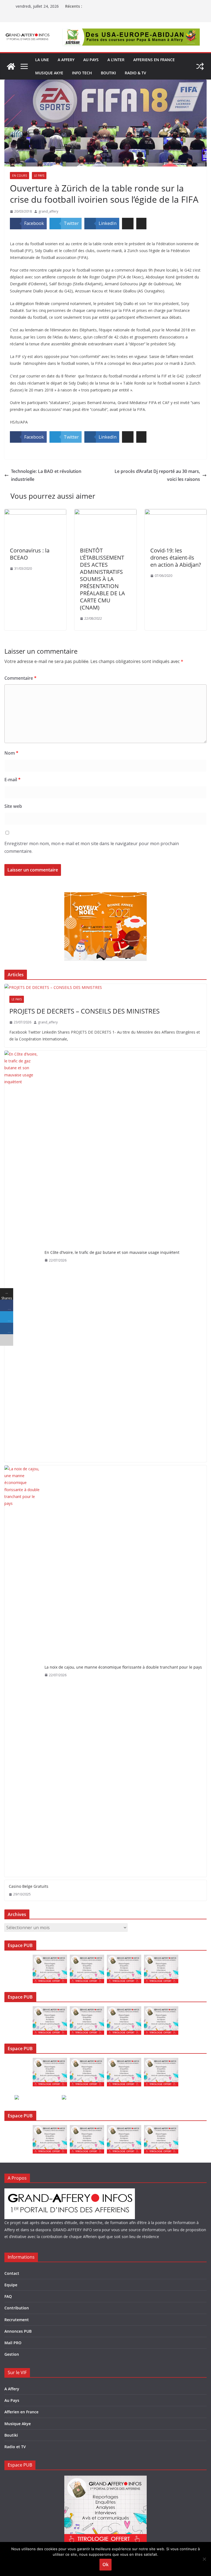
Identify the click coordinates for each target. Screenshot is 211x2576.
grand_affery (48, 211)
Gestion (12, 2354)
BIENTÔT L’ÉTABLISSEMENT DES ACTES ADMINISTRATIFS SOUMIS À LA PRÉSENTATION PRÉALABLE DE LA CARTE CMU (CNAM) (102, 579)
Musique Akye (49, 73)
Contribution (17, 2308)
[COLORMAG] (70, 2192)
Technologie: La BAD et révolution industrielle (46, 475)
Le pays (39, 176)
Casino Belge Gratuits (29, 1886)
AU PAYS (91, 60)
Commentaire (20, 678)
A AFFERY (66, 60)
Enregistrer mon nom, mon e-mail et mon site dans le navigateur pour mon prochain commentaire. (92, 847)
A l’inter (116, 60)
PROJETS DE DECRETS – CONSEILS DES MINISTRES (84, 1011)
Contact (12, 2273)
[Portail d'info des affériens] (11, 66)
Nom (11, 753)
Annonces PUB (18, 2331)
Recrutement (17, 2320)
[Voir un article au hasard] (200, 66)
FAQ (8, 2296)
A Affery (12, 2389)
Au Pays (12, 2400)
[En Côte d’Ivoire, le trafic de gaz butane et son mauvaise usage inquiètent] (22, 1256)
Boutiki (108, 73)
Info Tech (82, 73)
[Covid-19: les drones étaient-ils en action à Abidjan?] (176, 513)
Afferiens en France (154, 60)
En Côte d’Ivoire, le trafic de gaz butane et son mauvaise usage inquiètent (112, 1252)
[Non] (204, 2559)
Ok (105, 2564)
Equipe (11, 2285)
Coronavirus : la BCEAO (30, 554)
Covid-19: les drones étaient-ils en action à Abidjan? (176, 558)
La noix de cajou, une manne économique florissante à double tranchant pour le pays (123, 1667)
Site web (13, 806)
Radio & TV (135, 73)
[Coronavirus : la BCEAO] (35, 513)
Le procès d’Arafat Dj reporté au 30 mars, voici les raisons (157, 475)
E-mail (13, 780)
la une (42, 60)
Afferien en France (21, 2412)
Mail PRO (13, 2343)
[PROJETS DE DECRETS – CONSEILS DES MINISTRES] (105, 987)
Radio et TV (15, 2447)
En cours (20, 176)
